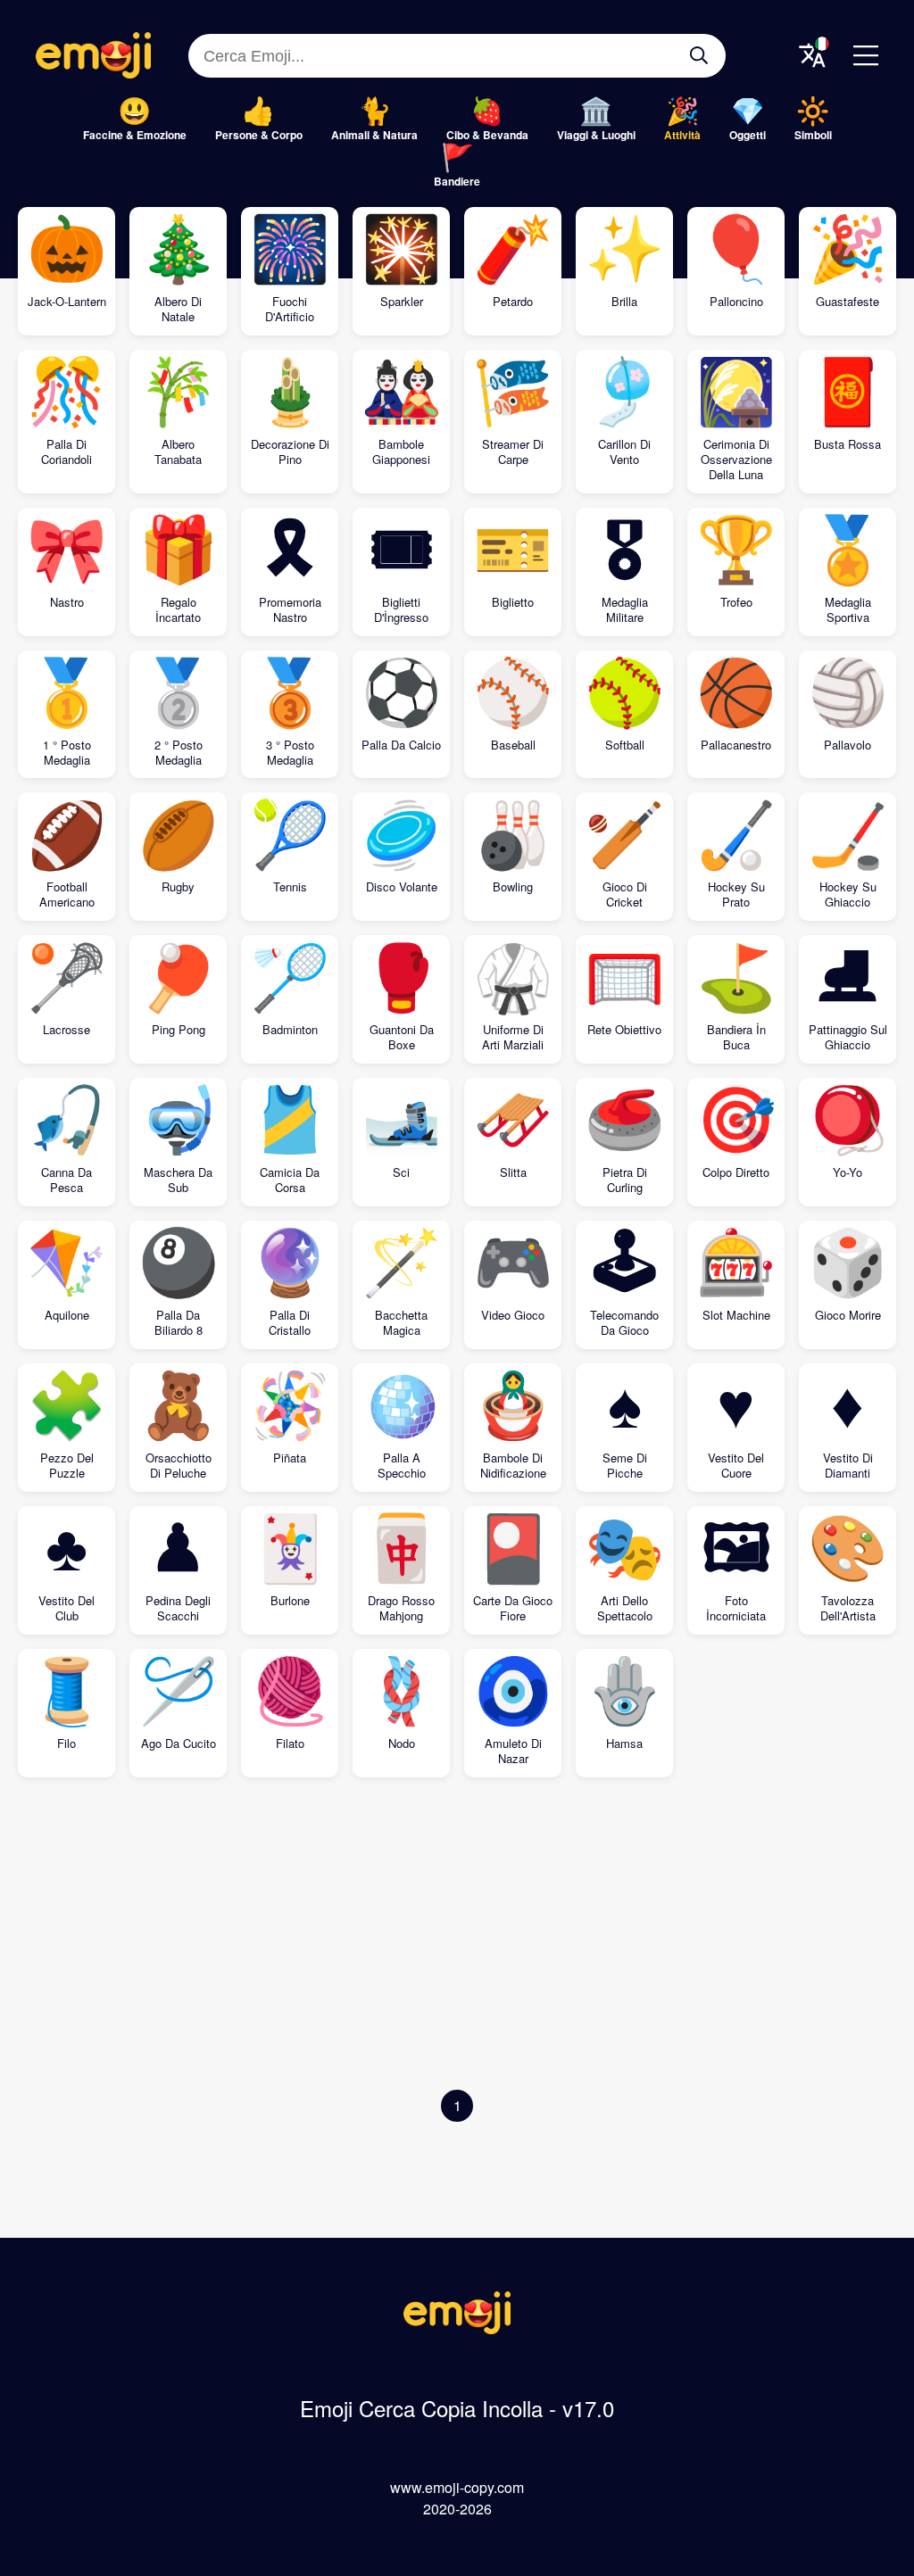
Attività (682, 135)
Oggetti (748, 135)
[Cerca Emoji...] (699, 55)
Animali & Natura (374, 135)
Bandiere (457, 181)
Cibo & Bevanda (487, 135)
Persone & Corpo (259, 135)
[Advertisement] (457, 1938)
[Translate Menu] (812, 55)
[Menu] (866, 55)
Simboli (813, 135)
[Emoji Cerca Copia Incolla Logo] (457, 2328)
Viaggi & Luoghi (596, 135)
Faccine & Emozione (135, 135)
